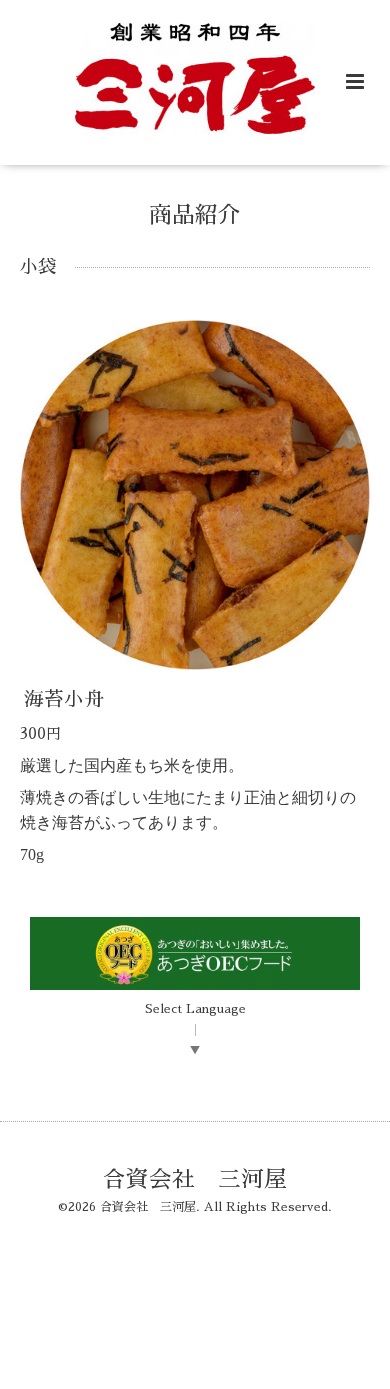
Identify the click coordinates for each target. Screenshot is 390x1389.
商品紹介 (195, 215)
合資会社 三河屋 (195, 1179)
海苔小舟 (64, 699)
